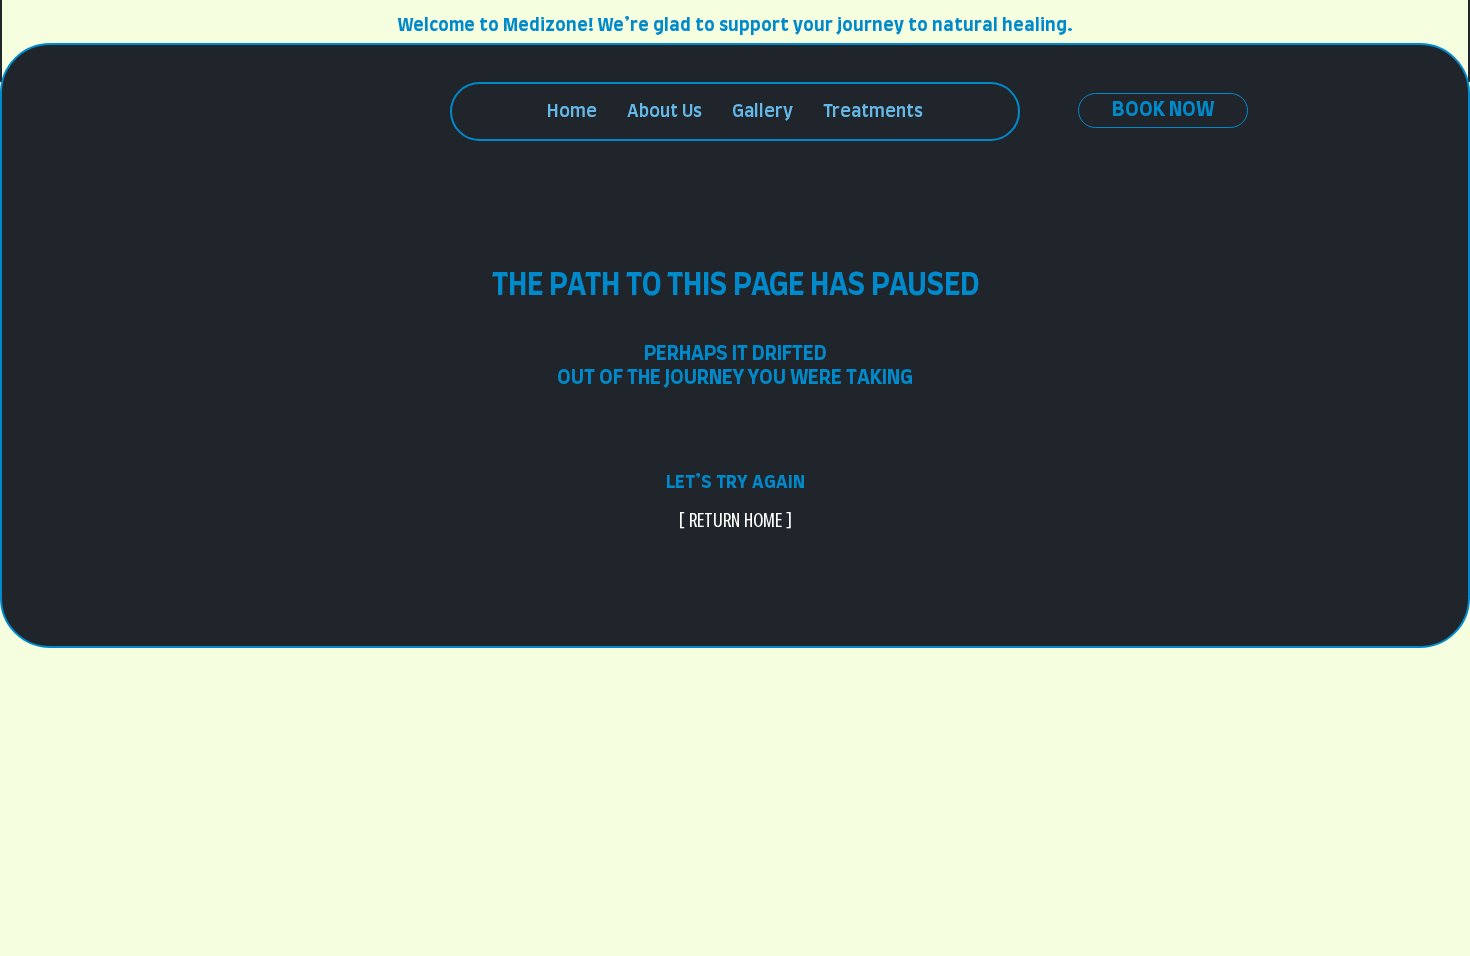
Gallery (762, 112)
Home (572, 112)
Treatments (873, 112)
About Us (664, 112)
